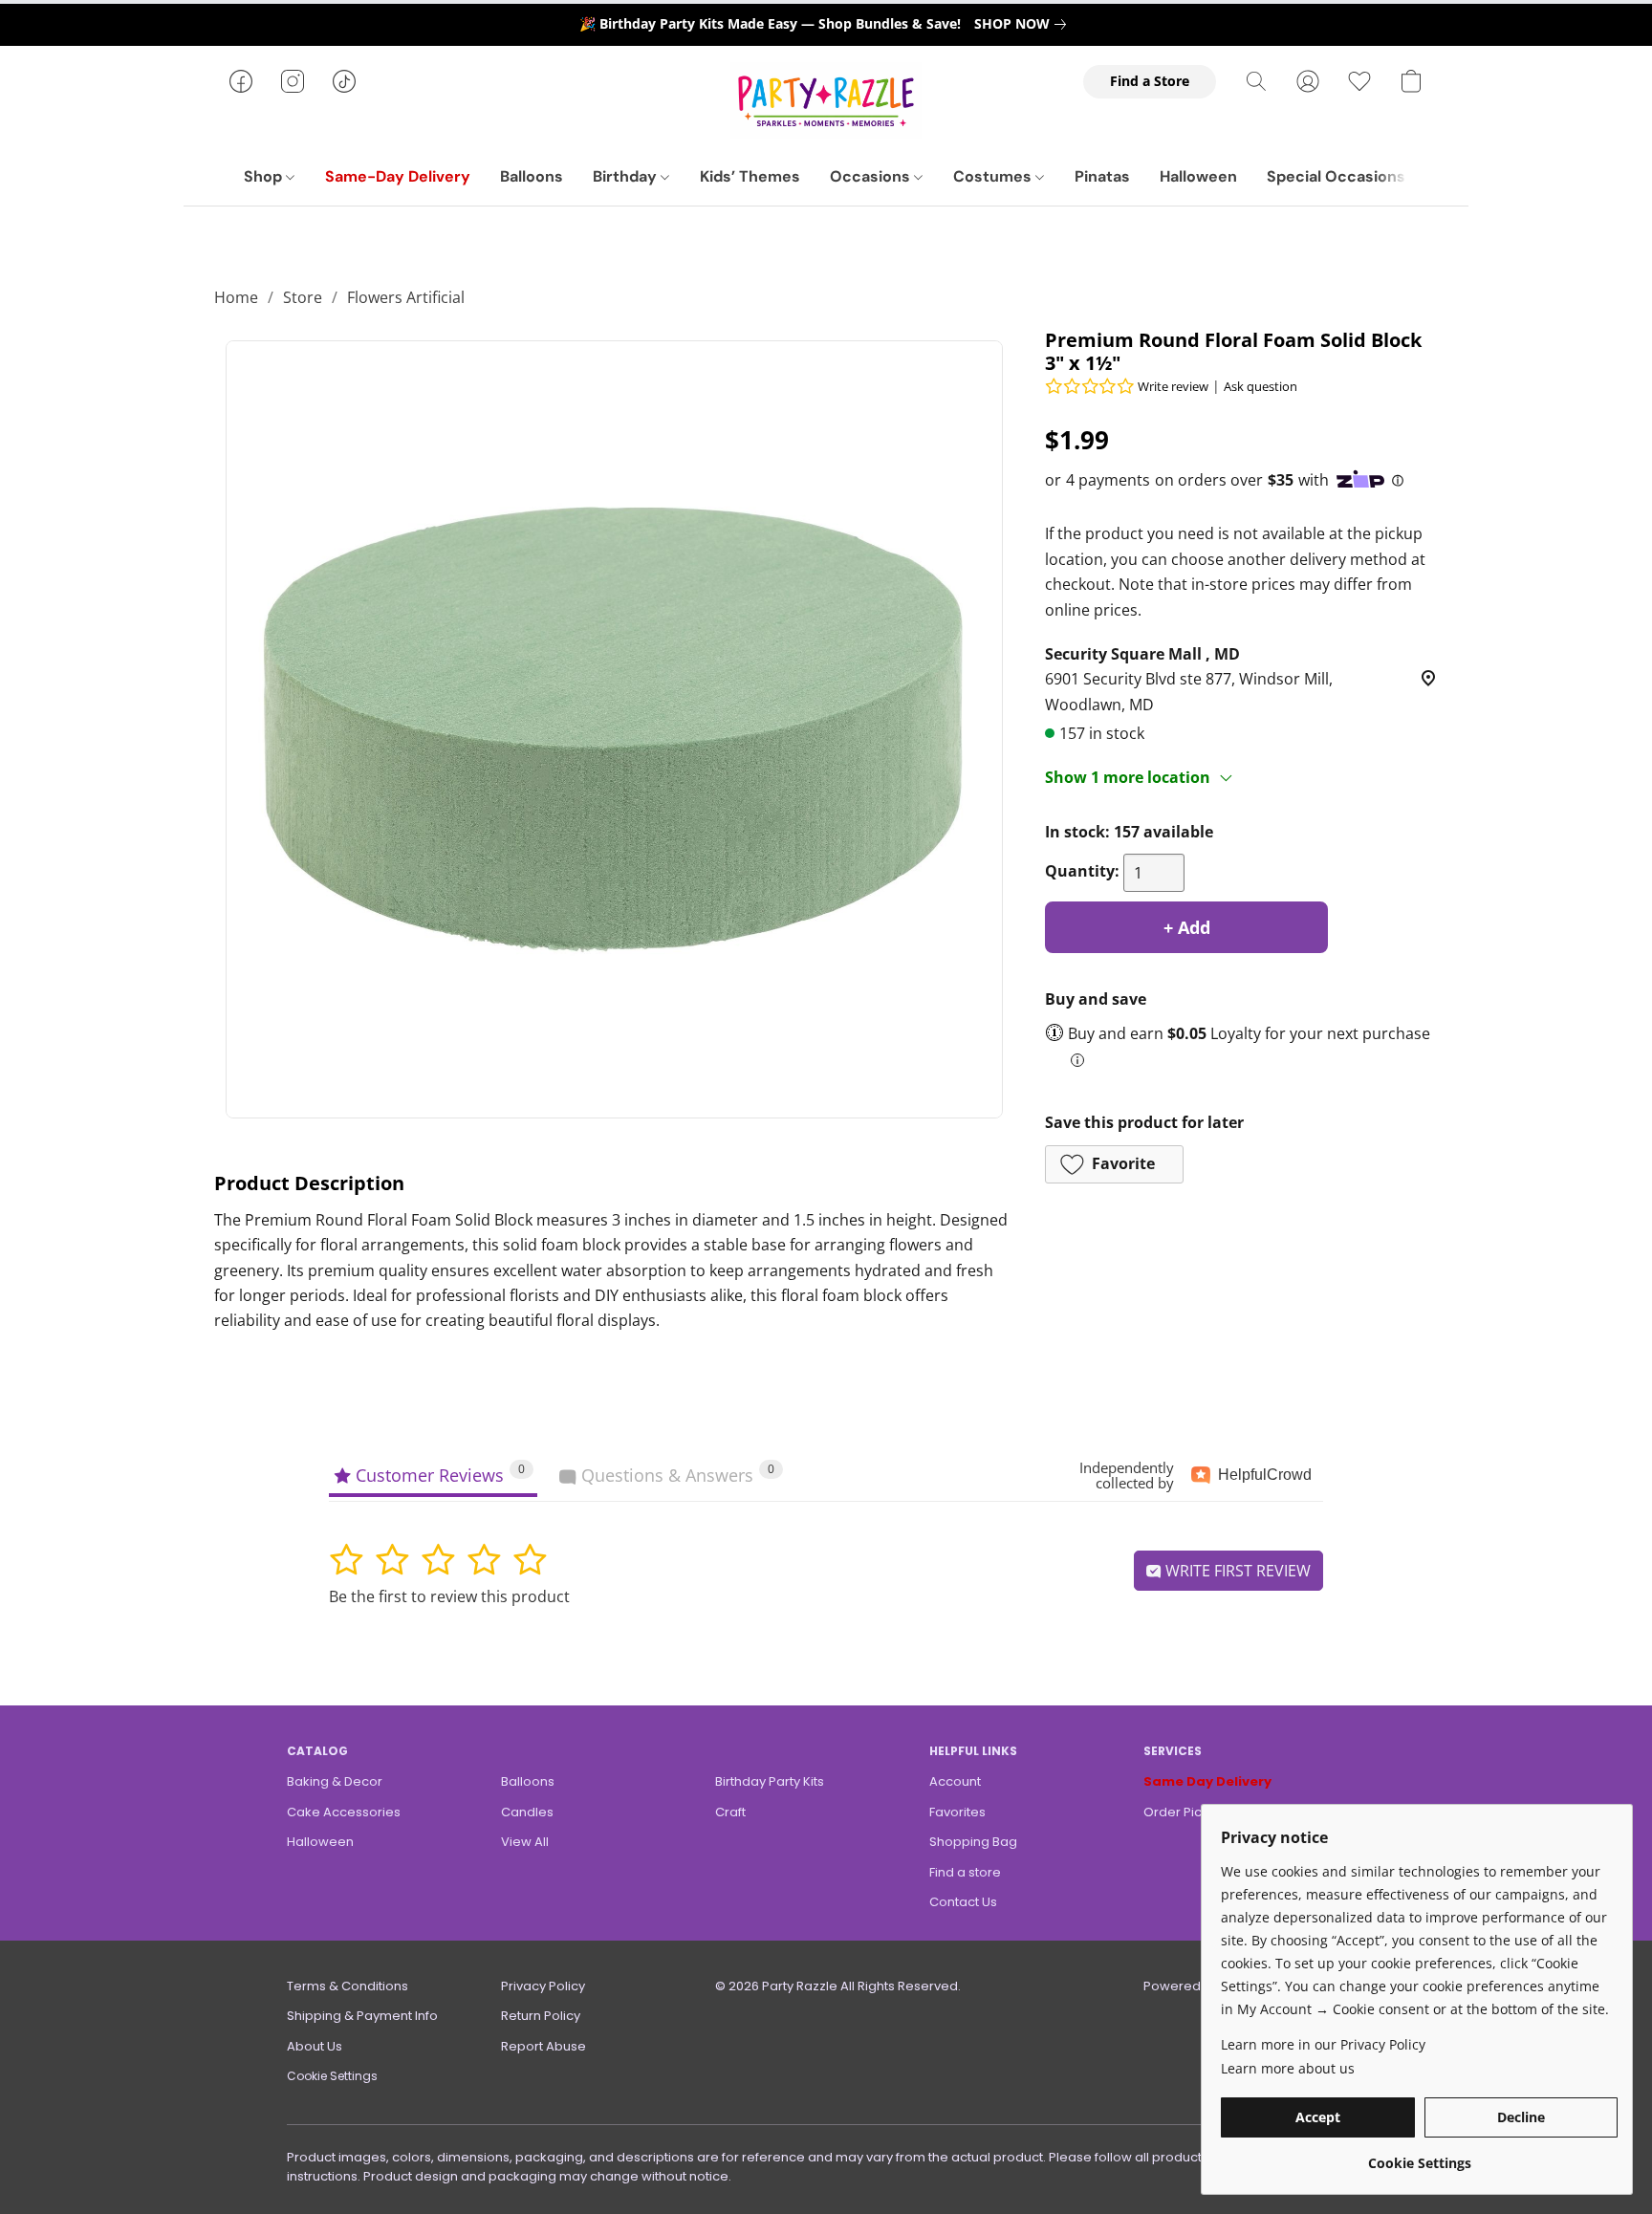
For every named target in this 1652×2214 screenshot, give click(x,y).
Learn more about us (1288, 2068)
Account (955, 1781)
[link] (1024, 24)
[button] (826, 100)
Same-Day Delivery (398, 176)
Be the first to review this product (449, 1596)
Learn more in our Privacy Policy (1323, 2044)
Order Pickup (1184, 1812)
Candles (527, 1812)
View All (525, 1842)
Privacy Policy (543, 1986)
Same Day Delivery (1207, 1781)
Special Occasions (1336, 176)
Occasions (872, 176)
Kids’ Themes (750, 176)
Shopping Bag (973, 1842)
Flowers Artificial (406, 297)
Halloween (1198, 176)
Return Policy (541, 2016)
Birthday (627, 176)
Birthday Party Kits (770, 1781)
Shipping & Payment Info (362, 2016)
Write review (1173, 386)
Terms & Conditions (348, 1986)
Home (236, 297)
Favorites (957, 1812)
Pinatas (1102, 176)
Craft (730, 1812)
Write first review (1236, 1571)
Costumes (994, 176)
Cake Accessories (344, 1812)
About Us (315, 2046)
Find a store (965, 1872)
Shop (265, 176)
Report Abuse (543, 2046)
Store (303, 297)
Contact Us (963, 1902)
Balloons (532, 176)
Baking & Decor (335, 1781)
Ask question (1261, 386)
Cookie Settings (332, 2076)
